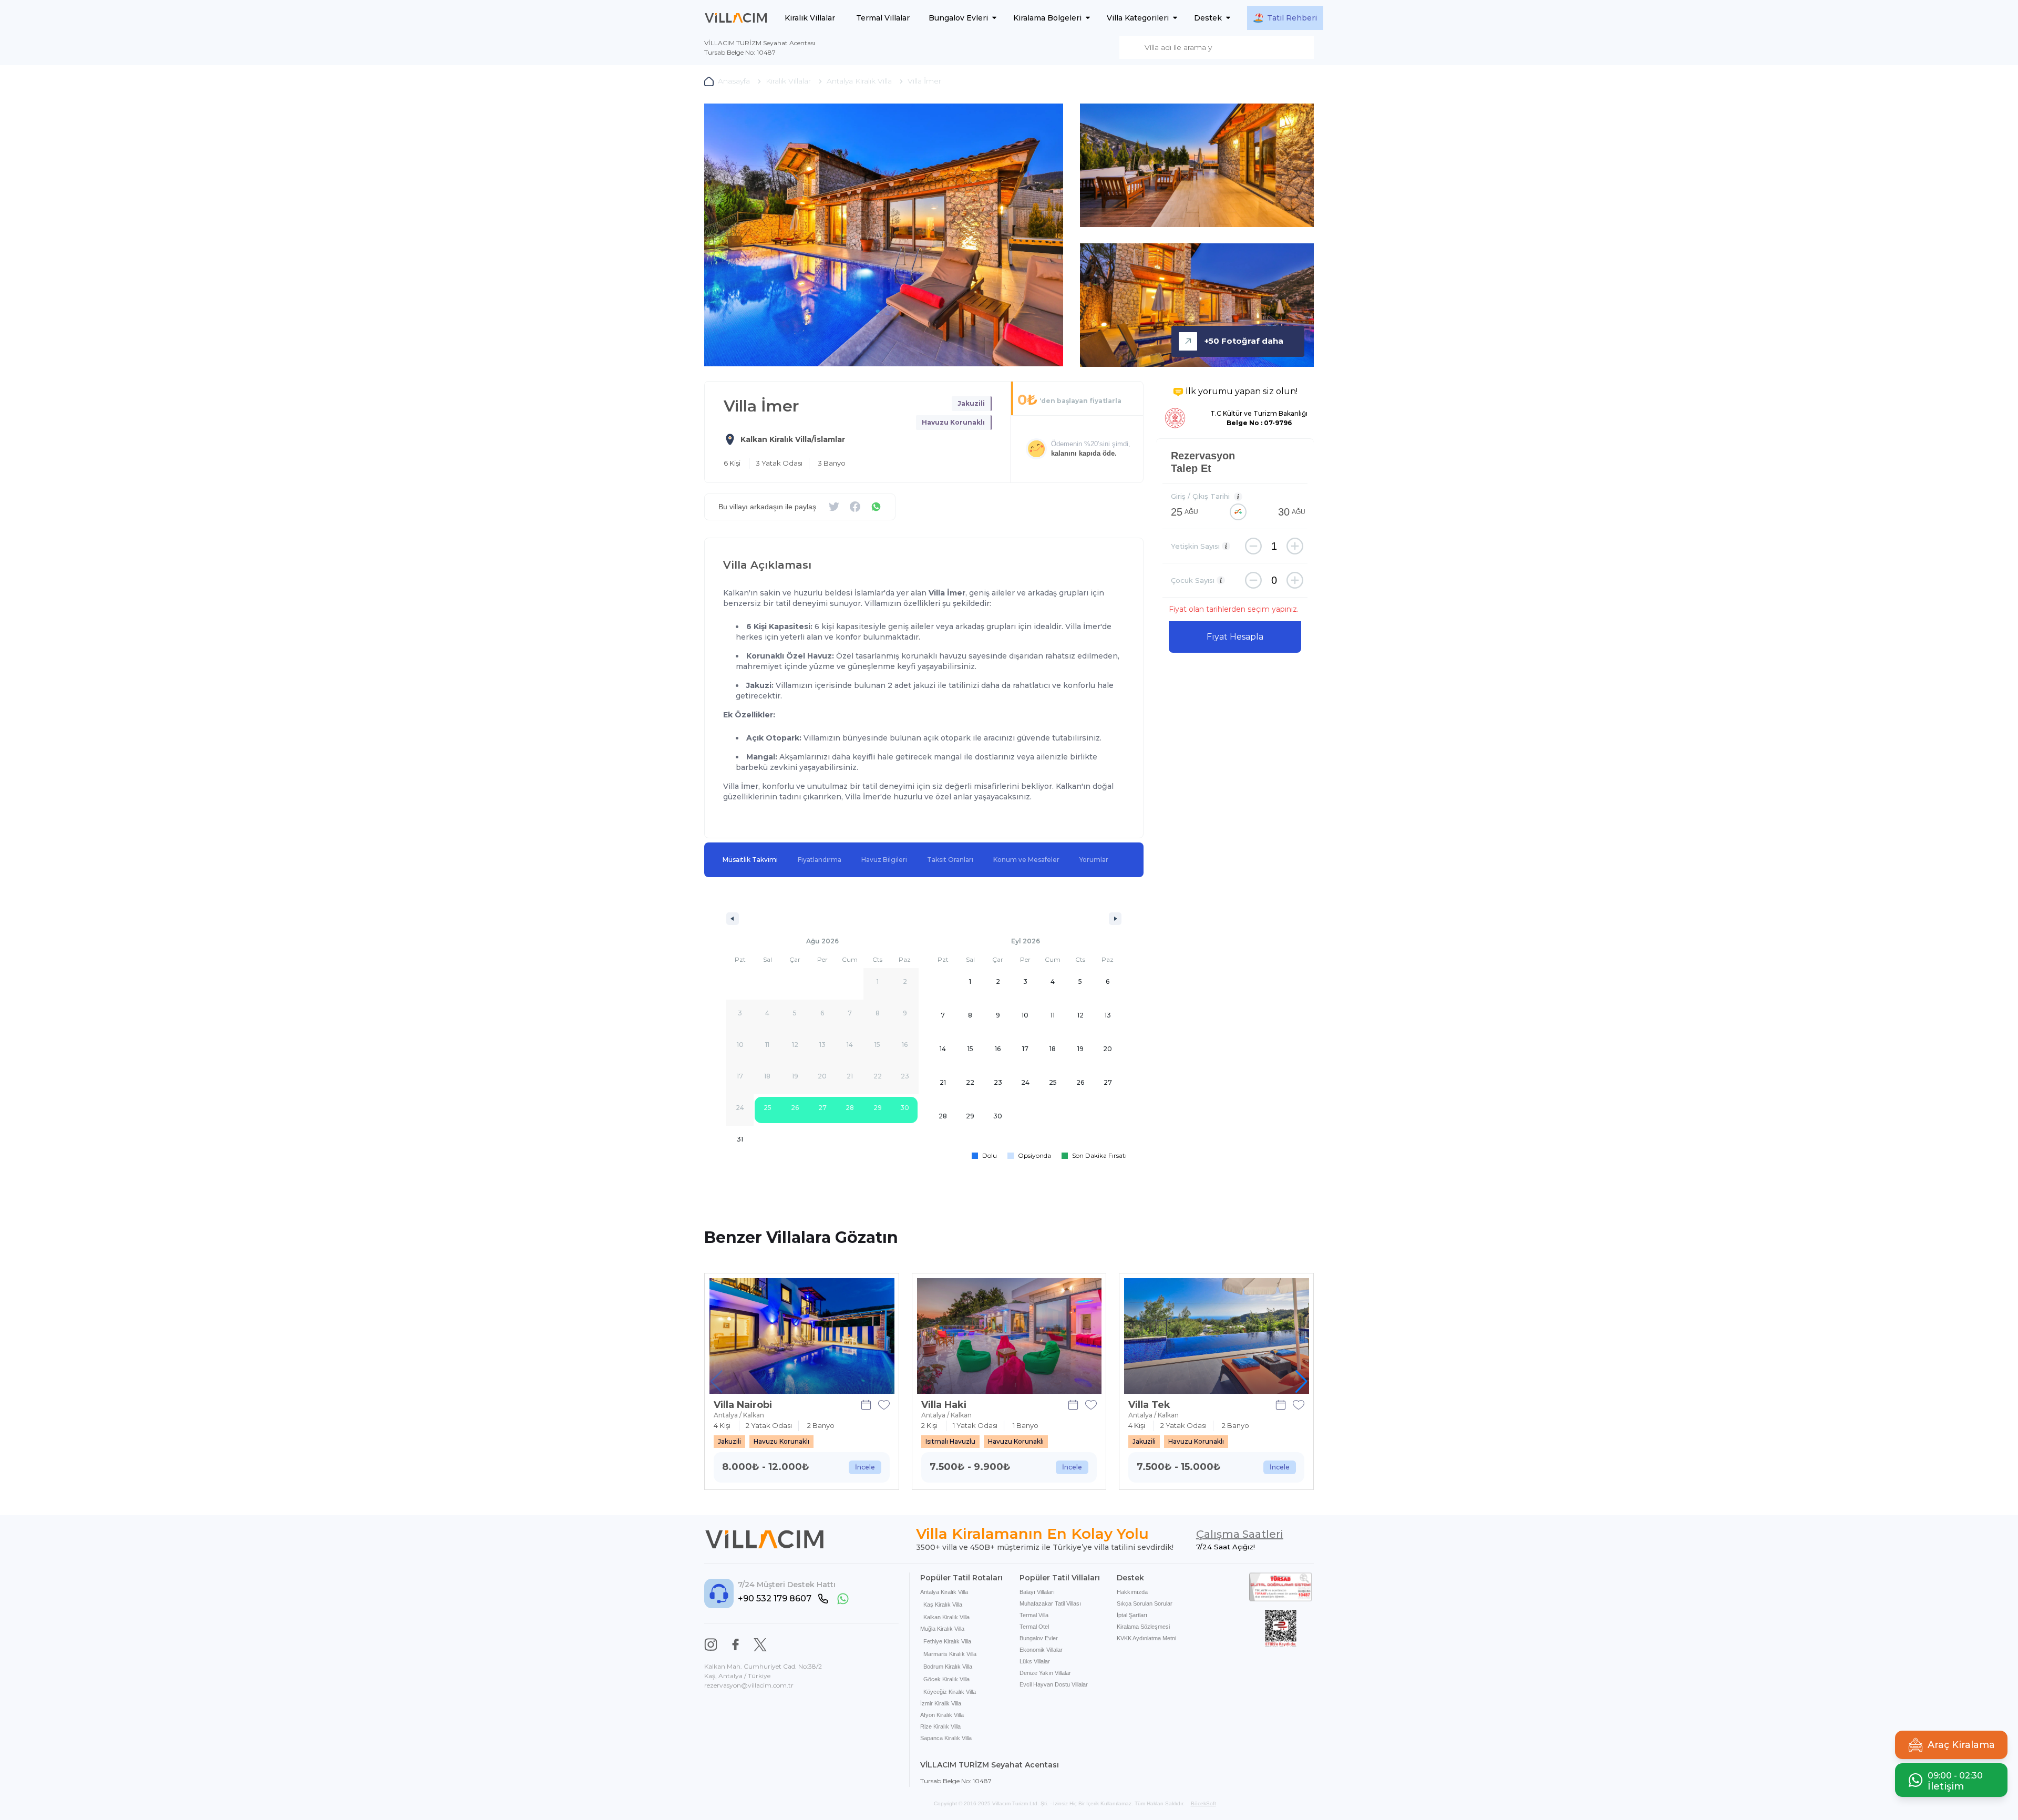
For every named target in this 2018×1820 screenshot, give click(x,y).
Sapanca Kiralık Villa (946, 1738)
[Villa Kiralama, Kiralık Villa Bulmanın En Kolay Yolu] (736, 18)
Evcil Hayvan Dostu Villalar (1054, 1684)
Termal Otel (1034, 1627)
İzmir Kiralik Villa (941, 1703)
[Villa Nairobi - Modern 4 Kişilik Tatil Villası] (802, 1336)
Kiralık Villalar (810, 18)
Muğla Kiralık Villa (942, 1629)
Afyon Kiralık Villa (942, 1715)
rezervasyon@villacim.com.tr (749, 1685)
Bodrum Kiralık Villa (948, 1667)
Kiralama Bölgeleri (1047, 18)
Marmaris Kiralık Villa (950, 1654)
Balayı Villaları (1037, 1592)
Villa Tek (1149, 1405)
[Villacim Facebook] (735, 1645)
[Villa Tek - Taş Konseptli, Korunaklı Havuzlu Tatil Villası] (1217, 1336)
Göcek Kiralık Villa (946, 1679)
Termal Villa (1034, 1615)
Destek (1208, 18)
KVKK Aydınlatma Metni (1146, 1638)
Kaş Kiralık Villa (943, 1605)
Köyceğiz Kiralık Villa (950, 1692)
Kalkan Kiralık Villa (946, 1617)
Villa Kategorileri (1138, 18)
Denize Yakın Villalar (1045, 1673)
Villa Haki (944, 1405)
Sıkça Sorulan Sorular (1145, 1603)
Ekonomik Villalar (1041, 1650)
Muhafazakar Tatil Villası (1050, 1603)
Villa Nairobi (743, 1405)
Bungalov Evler (1039, 1638)
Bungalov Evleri (958, 18)
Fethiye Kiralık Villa (947, 1641)
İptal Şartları (1132, 1615)
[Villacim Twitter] (760, 1645)
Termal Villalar (883, 18)
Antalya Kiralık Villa (944, 1592)
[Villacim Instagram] (711, 1645)
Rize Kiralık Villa (940, 1726)
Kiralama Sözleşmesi (1143, 1627)
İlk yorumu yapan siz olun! (1242, 391)
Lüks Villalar (1035, 1661)
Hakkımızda (1132, 1592)
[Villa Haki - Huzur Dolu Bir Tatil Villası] (1010, 1336)
